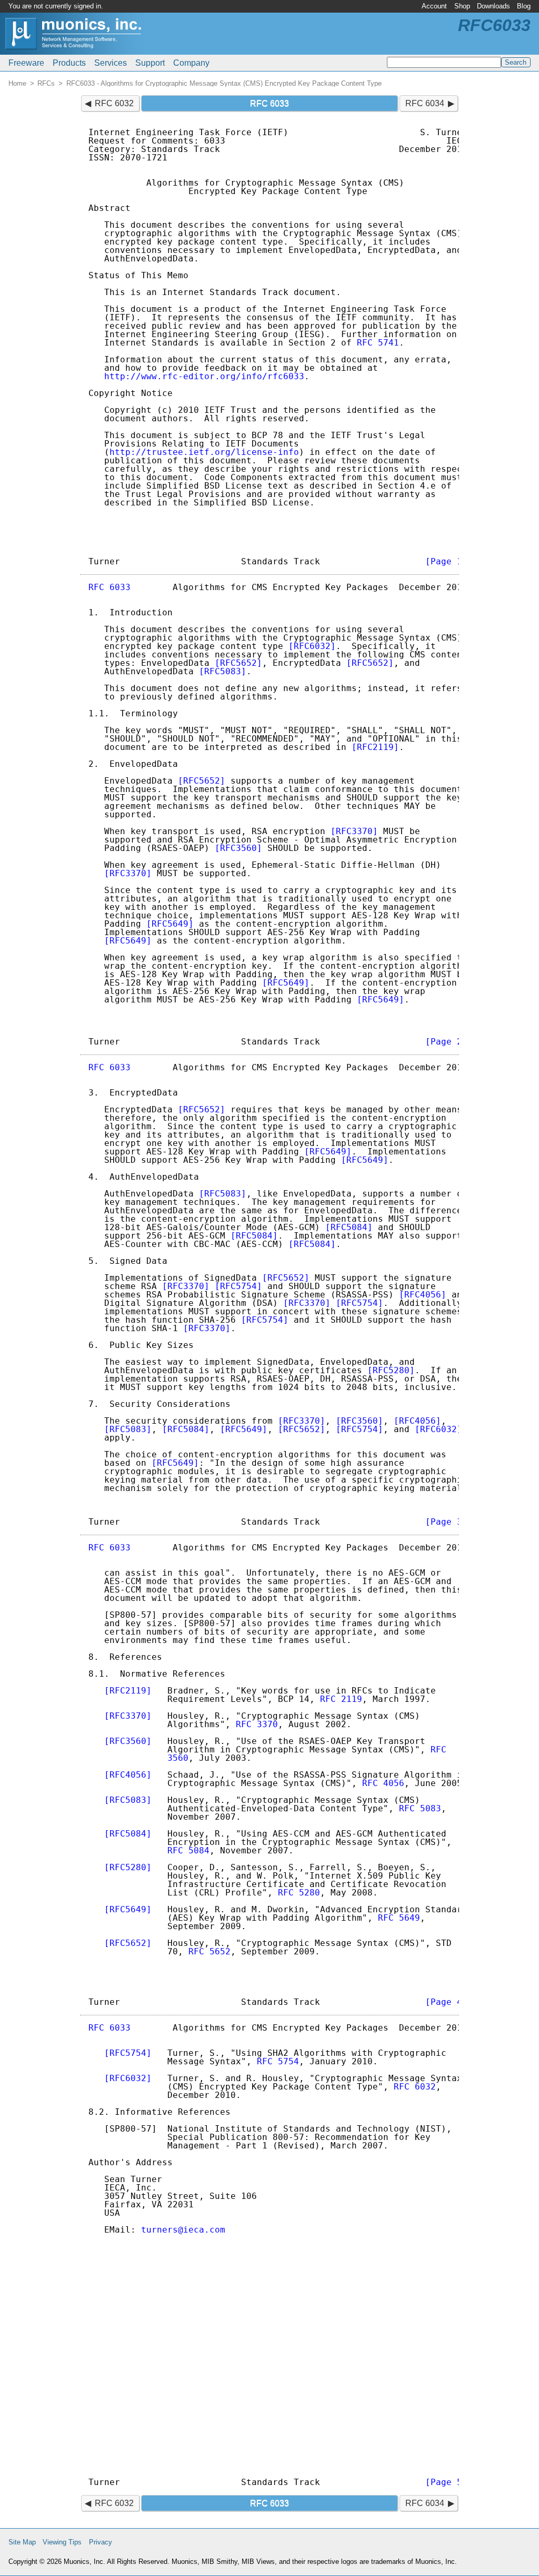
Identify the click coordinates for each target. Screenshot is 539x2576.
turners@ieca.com (183, 2230)
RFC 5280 (299, 1893)
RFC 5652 (209, 1951)
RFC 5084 (188, 1850)
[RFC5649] (170, 924)
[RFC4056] (423, 1295)
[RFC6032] (312, 646)
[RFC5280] (391, 1370)
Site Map (22, 2542)
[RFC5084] (349, 1227)
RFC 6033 (109, 587)
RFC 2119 (341, 1699)
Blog (524, 6)
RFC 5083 (420, 1808)
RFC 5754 (278, 2061)
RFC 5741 (378, 343)
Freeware (26, 63)
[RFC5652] (238, 663)
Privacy (101, 2542)
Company (191, 63)
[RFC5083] (223, 671)
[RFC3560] (238, 848)
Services (111, 63)
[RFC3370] (354, 831)
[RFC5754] (238, 1286)
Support (150, 63)
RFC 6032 (114, 103)
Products (69, 63)
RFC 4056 (383, 1783)
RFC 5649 (399, 1918)
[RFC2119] (375, 747)
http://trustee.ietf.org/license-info (204, 452)
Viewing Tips (62, 2542)
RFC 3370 (257, 1724)
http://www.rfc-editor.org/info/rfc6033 (204, 376)
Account (434, 6)
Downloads (493, 6)
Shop (462, 6)
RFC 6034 (425, 103)
